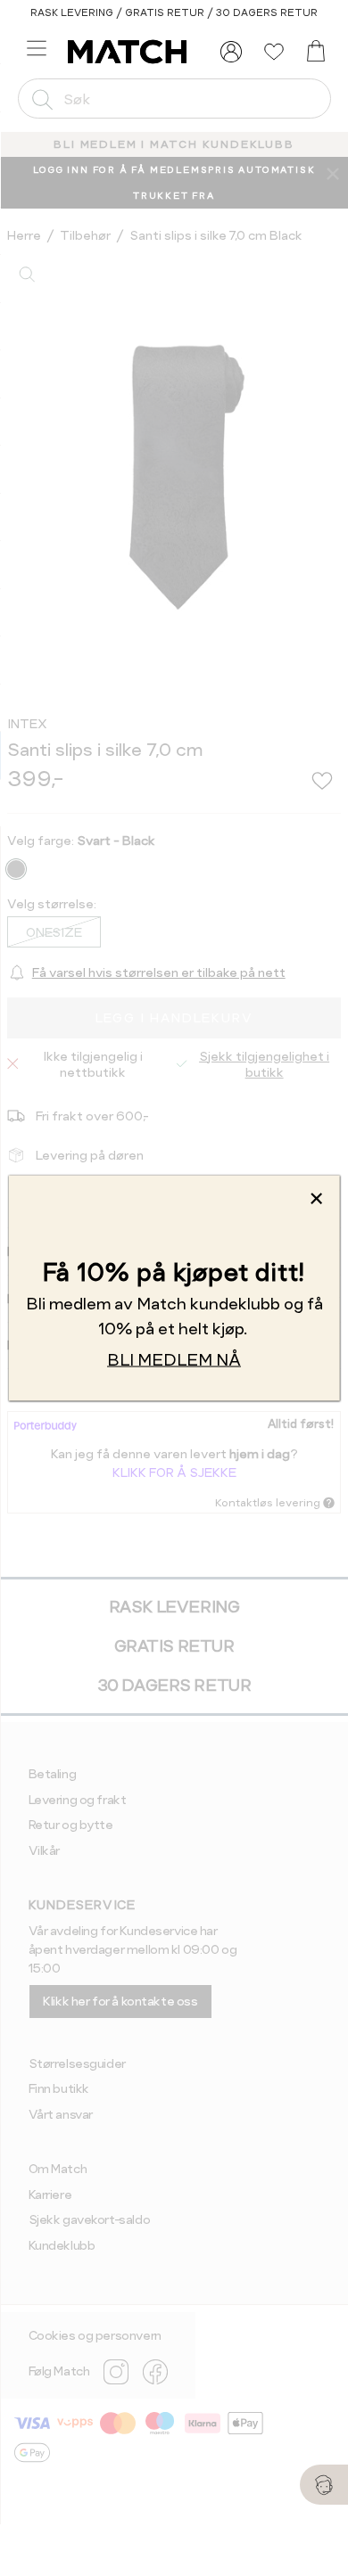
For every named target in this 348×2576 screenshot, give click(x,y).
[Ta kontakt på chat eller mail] (324, 2485)
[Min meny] (231, 52)
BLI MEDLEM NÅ (174, 1360)
